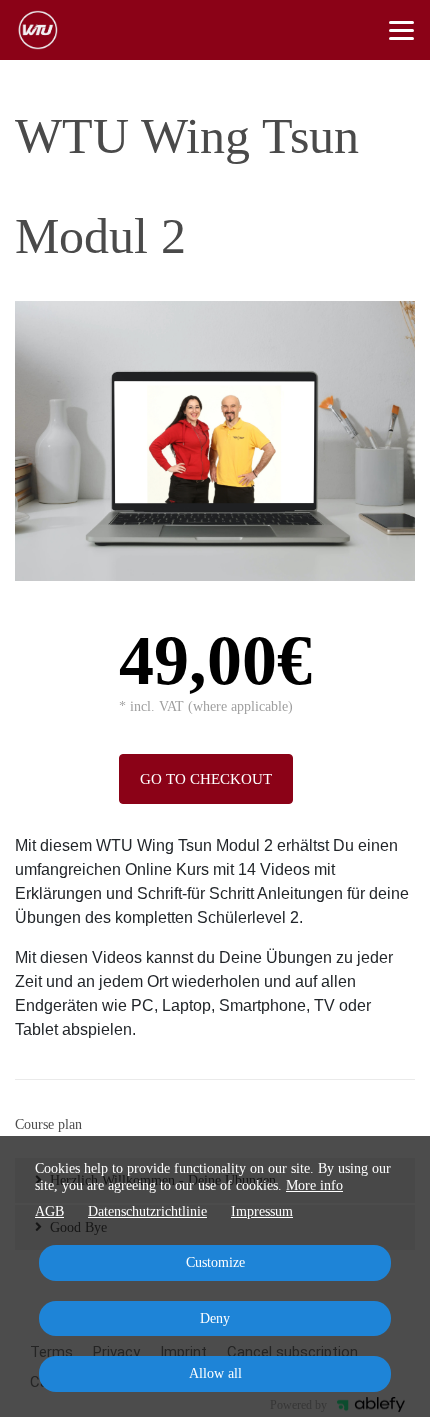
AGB (49, 1211)
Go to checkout (206, 779)
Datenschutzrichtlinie (147, 1211)
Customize (215, 1262)
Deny (215, 1318)
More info (314, 1185)
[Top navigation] (401, 30)
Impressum (262, 1211)
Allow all (215, 1373)
